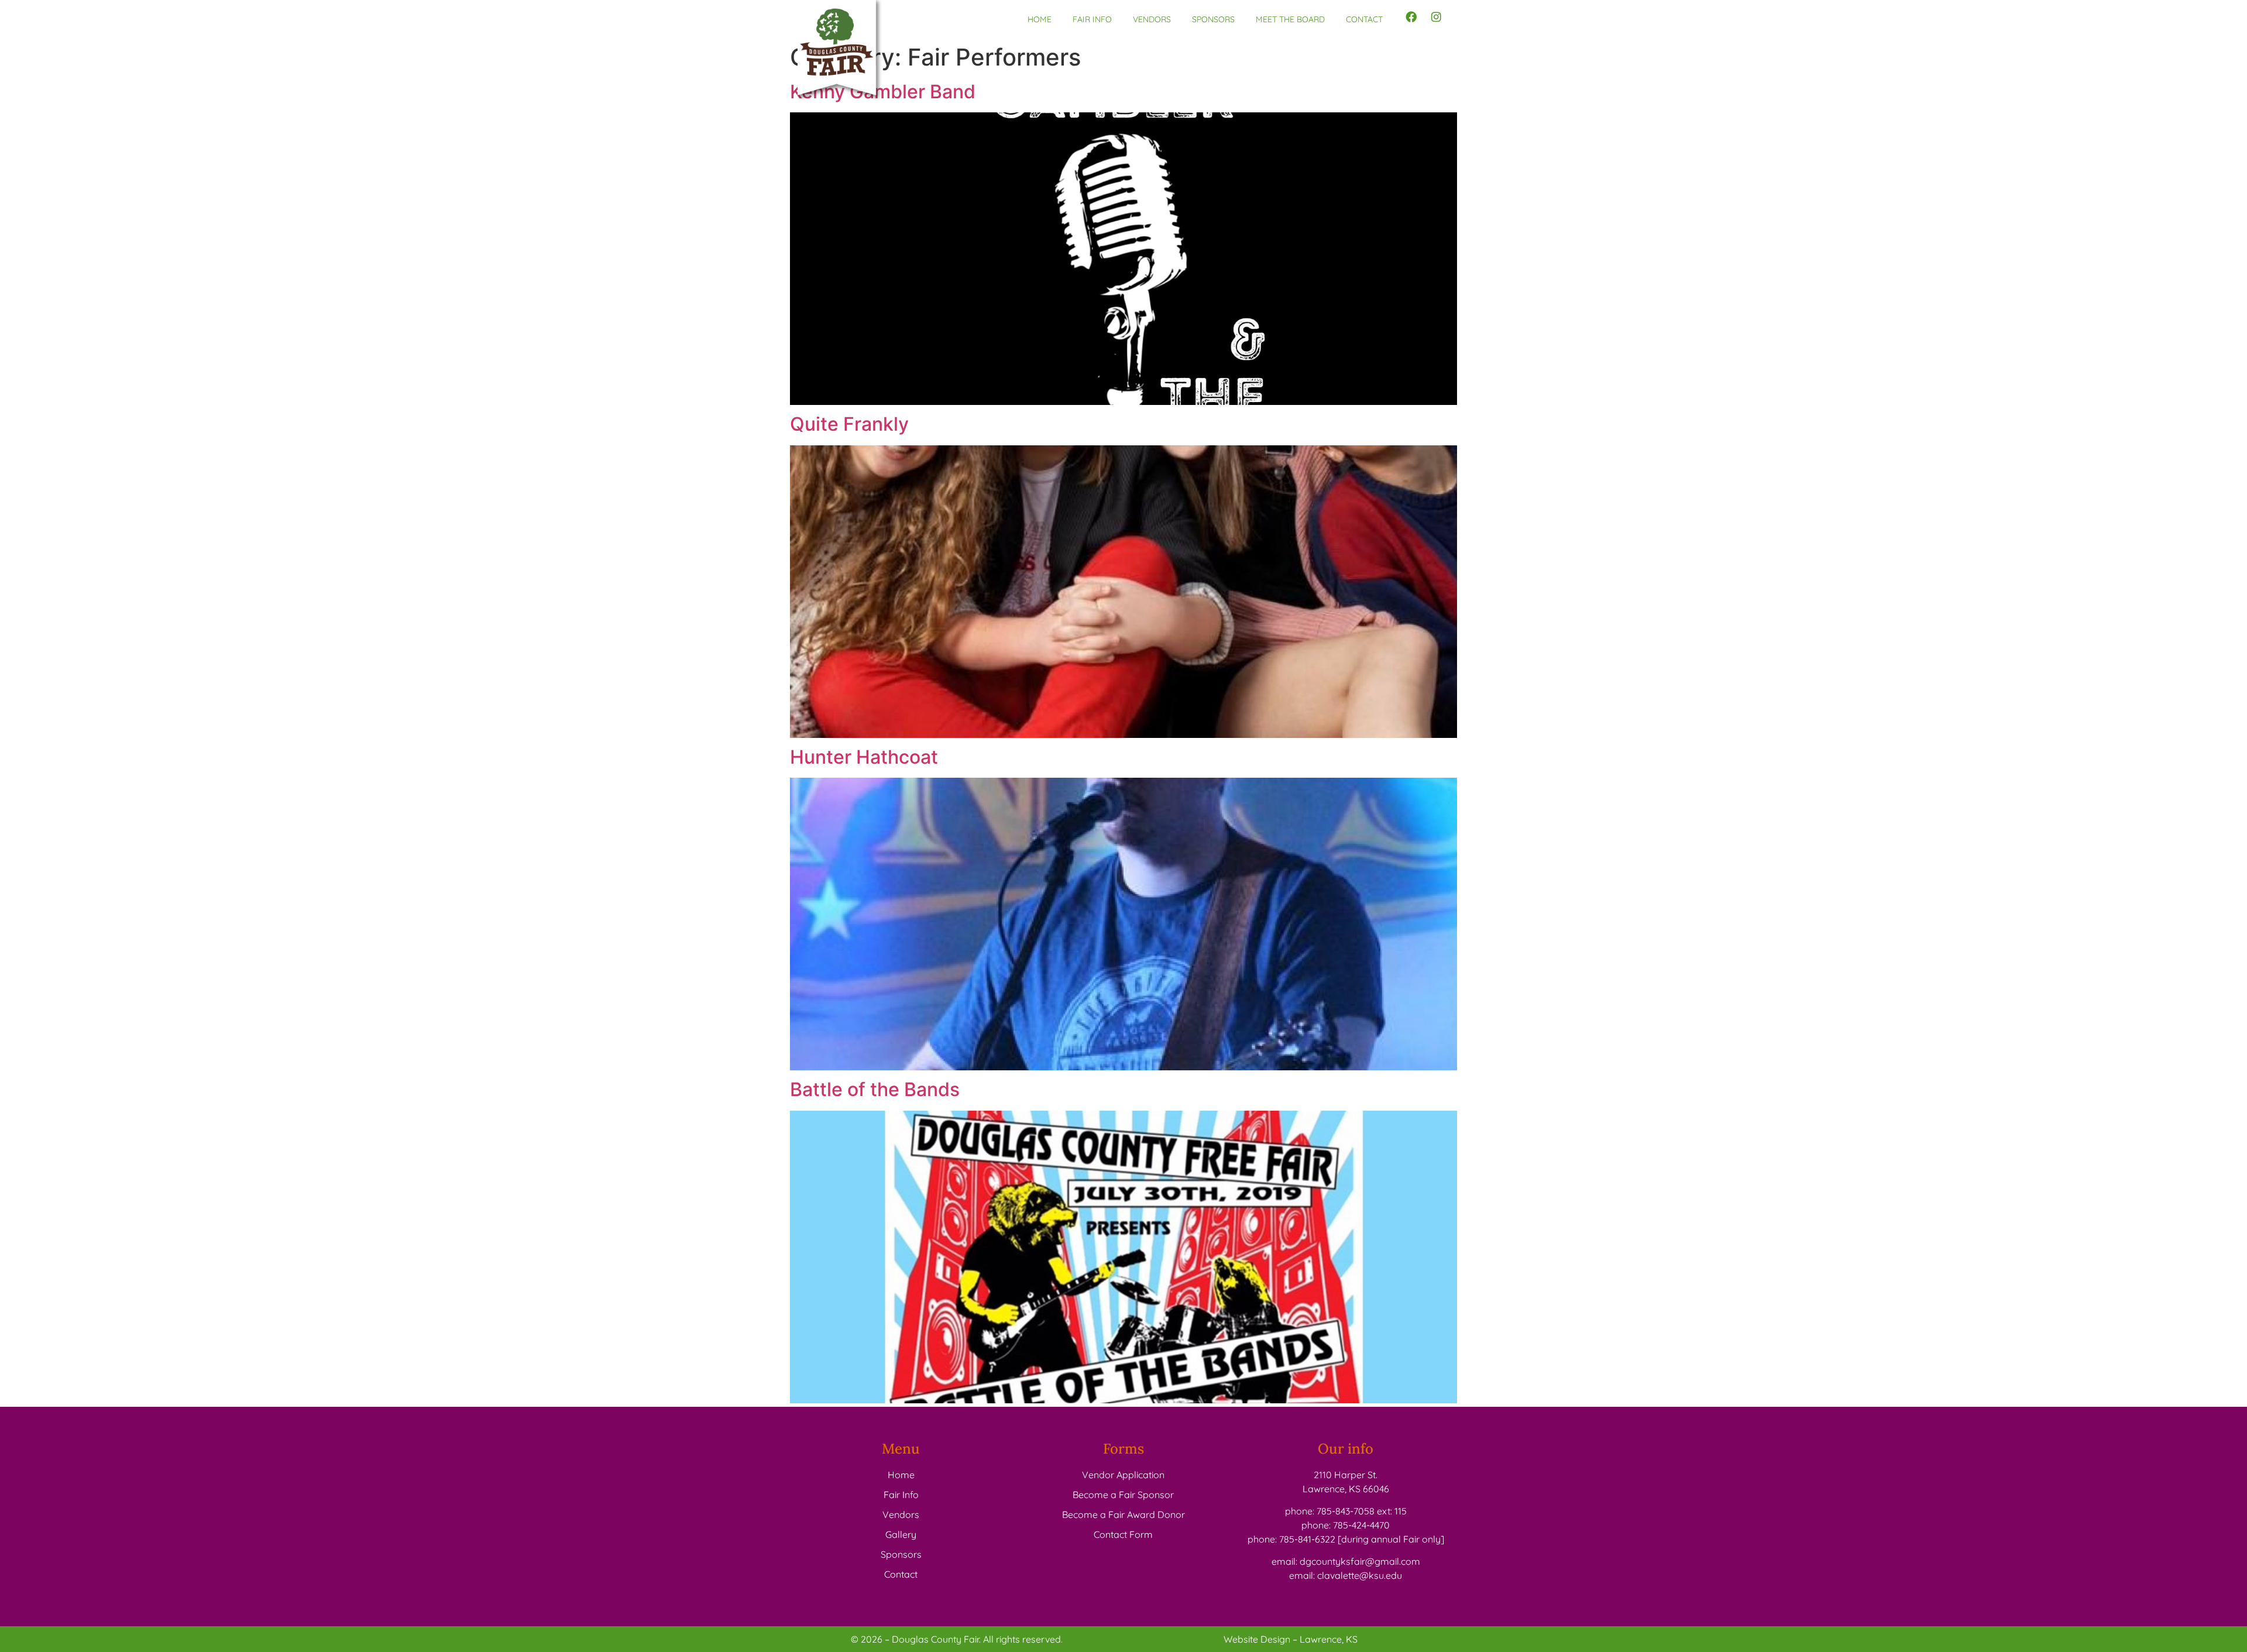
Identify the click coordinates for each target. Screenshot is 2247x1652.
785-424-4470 (1361, 1525)
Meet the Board (1290, 19)
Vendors (1152, 19)
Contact (1364, 19)
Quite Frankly (849, 424)
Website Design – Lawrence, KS (1291, 1639)
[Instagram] (1437, 17)
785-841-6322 (1307, 1539)
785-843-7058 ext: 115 (1362, 1511)
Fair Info (1092, 19)
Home (1040, 19)
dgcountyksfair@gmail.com (1360, 1561)
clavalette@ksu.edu (1360, 1575)
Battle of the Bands (875, 1089)
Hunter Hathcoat (864, 757)
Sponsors (1213, 19)
